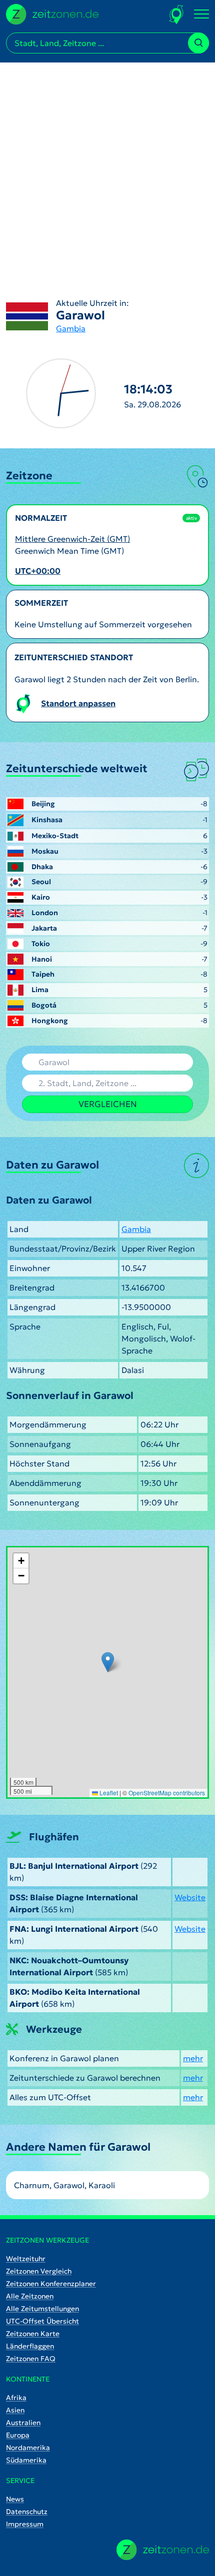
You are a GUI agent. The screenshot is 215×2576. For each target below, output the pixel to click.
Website (190, 1897)
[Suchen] (198, 43)
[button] (108, 1662)
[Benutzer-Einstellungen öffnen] (177, 14)
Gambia (71, 328)
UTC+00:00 (38, 571)
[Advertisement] (107, 170)
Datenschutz (27, 2512)
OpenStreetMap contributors (167, 1793)
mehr (193, 2058)
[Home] (163, 2550)
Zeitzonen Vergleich (39, 2271)
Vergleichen (108, 1104)
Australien (23, 2423)
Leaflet (108, 1793)
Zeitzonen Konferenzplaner (51, 2284)
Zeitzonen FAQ (31, 2359)
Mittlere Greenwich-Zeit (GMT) (72, 539)
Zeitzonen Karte (33, 2334)
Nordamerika (28, 2448)
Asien (15, 2410)
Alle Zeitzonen (30, 2296)
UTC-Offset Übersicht (42, 2321)
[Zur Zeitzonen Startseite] (52, 13)
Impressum (25, 2524)
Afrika (16, 2398)
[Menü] (201, 14)
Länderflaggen (30, 2346)
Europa (18, 2435)
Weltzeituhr (26, 2259)
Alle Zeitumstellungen (42, 2309)
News (15, 2499)
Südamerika (26, 2460)
